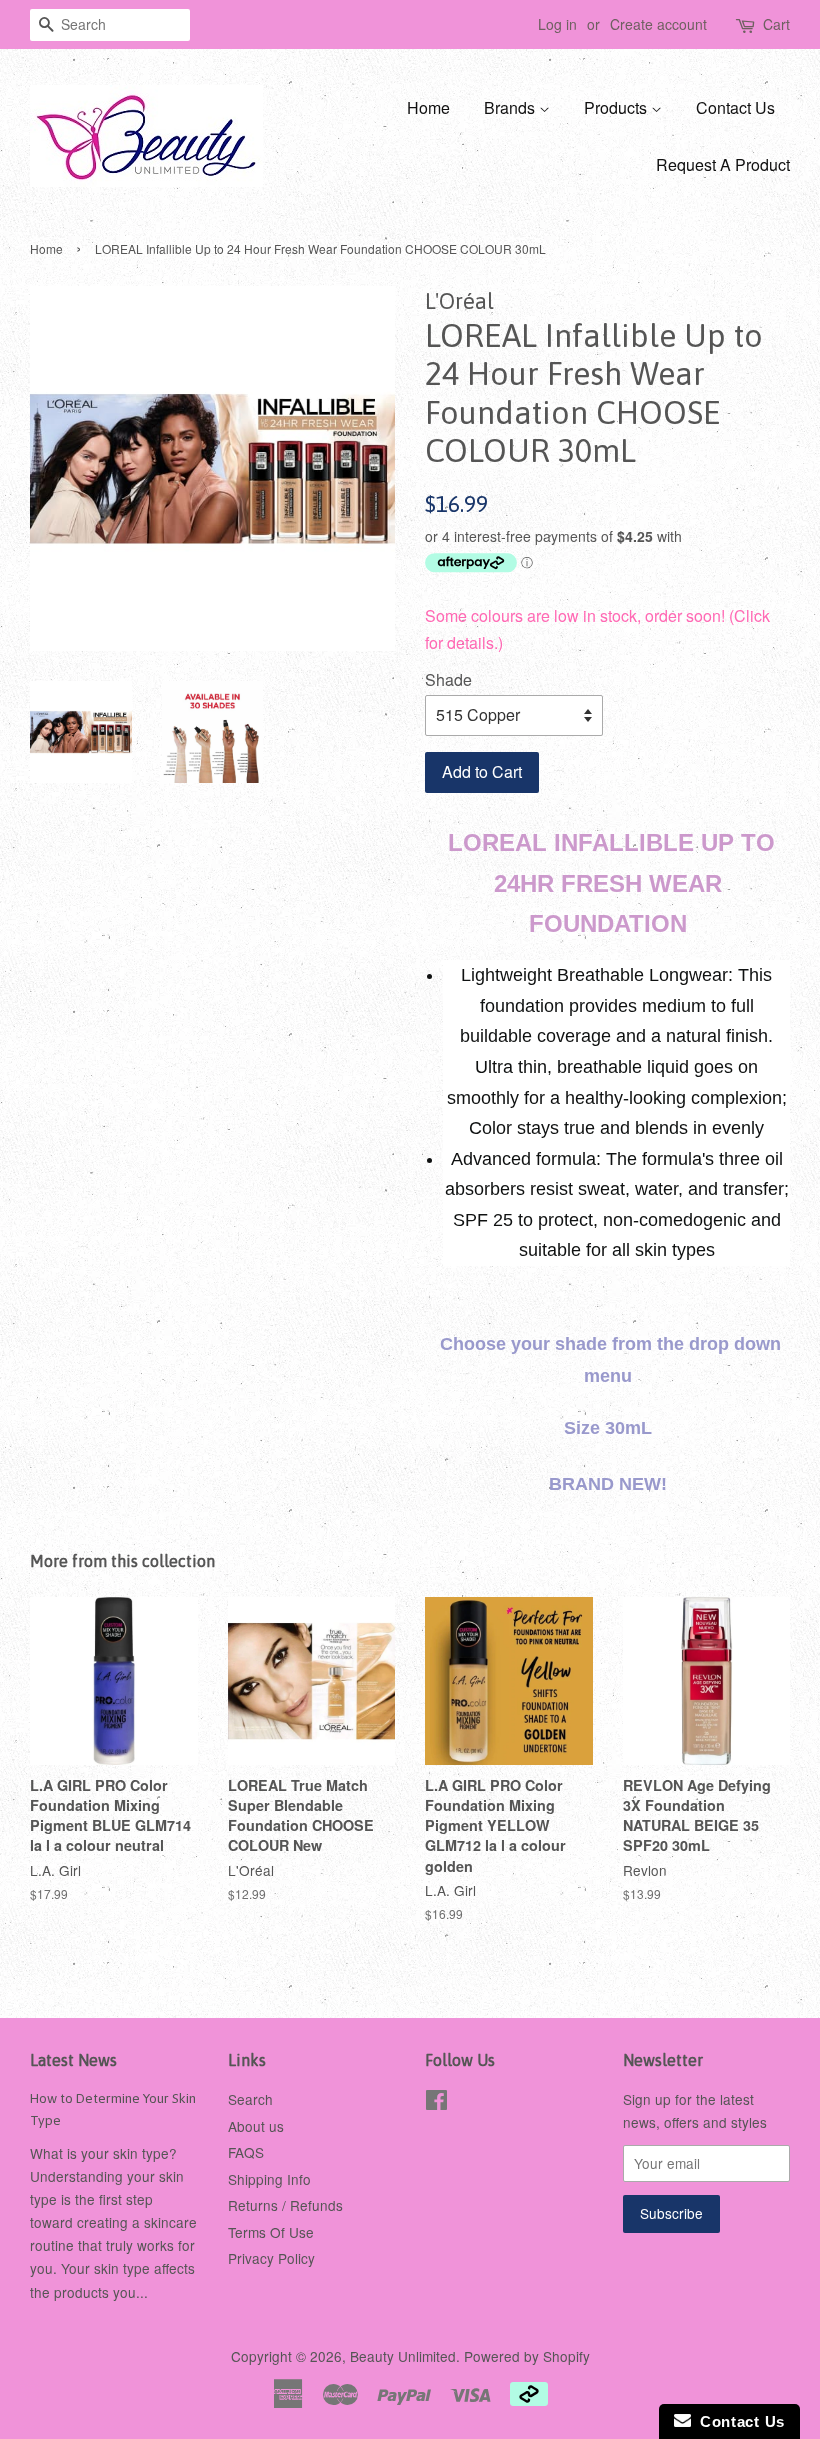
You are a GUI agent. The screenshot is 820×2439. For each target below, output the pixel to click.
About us (256, 2126)
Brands (511, 107)
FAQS (246, 2152)
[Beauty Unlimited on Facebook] (436, 2103)
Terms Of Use (271, 2232)
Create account (658, 24)
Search (250, 2099)
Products (617, 107)
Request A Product (723, 164)
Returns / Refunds (285, 2205)
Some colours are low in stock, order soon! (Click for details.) (597, 635)
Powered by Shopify (527, 2356)
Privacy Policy (271, 2258)
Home (428, 107)
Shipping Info (269, 2179)
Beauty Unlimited (403, 2356)
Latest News (73, 2060)
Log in (557, 24)
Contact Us (735, 107)
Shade (448, 679)
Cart (776, 24)
